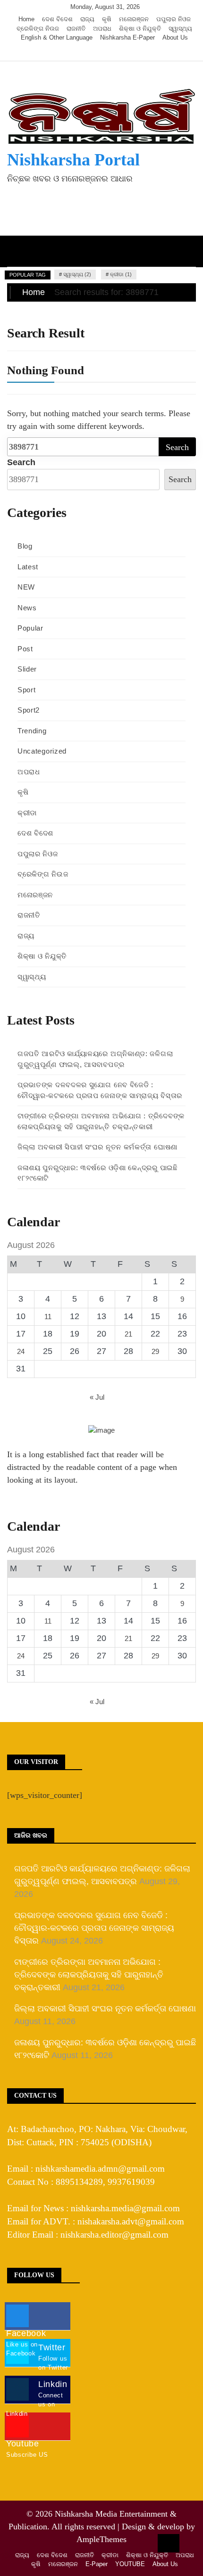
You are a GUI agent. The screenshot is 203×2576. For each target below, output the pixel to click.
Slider (27, 669)
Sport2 (29, 710)
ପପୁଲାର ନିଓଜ (173, 19)
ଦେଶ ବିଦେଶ (57, 19)
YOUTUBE (130, 2564)
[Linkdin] (119, 52)
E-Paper (97, 2564)
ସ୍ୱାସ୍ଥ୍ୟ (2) (77, 274)
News (27, 608)
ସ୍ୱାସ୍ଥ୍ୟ (180, 29)
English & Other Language (57, 37)
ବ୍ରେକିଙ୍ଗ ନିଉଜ (38, 29)
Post (25, 649)
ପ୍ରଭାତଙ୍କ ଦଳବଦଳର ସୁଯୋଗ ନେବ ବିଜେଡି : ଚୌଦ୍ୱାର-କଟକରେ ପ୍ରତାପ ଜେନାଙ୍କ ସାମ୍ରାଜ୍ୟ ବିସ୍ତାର (94, 1928)
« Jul (97, 1397)
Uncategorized (42, 751)
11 (48, 1317)
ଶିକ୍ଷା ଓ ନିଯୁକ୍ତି (140, 29)
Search (21, 462)
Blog (25, 546)
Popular (30, 628)
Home (26, 19)
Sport (27, 690)
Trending (32, 731)
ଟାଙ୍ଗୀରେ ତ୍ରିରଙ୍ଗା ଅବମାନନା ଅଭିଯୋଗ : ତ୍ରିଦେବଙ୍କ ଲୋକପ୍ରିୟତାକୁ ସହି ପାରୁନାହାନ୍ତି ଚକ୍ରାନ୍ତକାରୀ (89, 1975)
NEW (26, 587)
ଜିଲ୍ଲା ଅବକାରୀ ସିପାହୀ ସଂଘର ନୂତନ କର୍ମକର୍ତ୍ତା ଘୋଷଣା (97, 1147)
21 (128, 1334)
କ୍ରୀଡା (27, 813)
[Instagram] (106, 52)
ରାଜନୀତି (76, 29)
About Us (175, 37)
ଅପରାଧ (102, 29)
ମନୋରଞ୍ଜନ (134, 19)
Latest (28, 567)
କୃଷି (107, 19)
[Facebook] (78, 52)
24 (21, 1351)
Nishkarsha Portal (73, 160)
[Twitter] (92, 52)
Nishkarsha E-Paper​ (127, 37)
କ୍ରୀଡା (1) (121, 274)
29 (155, 1351)
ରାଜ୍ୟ (87, 19)
